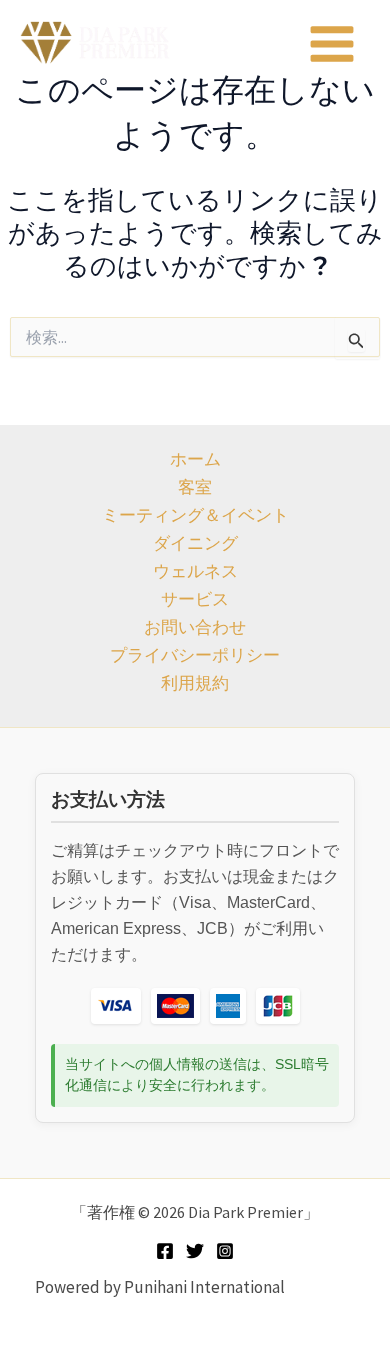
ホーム (195, 459)
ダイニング (195, 543)
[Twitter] (195, 1251)
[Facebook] (165, 1251)
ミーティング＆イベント (195, 515)
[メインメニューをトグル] (333, 44)
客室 (195, 487)
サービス (195, 599)
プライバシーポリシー (195, 655)
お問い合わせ (195, 627)
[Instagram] (225, 1251)
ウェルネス (195, 571)
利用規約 (195, 683)
